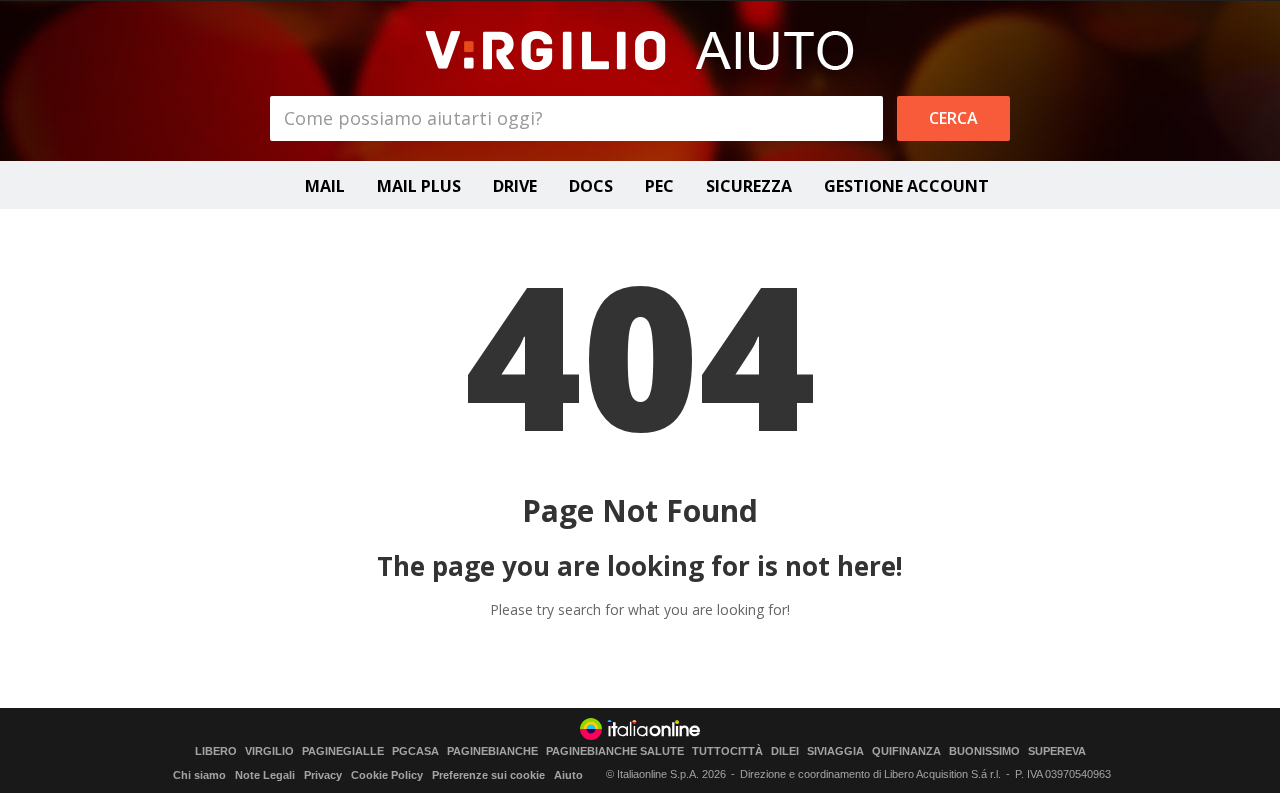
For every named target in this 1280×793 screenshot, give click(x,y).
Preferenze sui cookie (488, 775)
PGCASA (415, 751)
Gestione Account (906, 186)
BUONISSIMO (984, 751)
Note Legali (265, 775)
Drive (515, 186)
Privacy (323, 775)
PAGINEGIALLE (343, 751)
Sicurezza (749, 186)
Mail (325, 186)
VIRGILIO (269, 751)
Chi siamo (199, 775)
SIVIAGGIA (835, 751)
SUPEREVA (1057, 751)
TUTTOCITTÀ (727, 751)
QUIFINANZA (906, 751)
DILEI (785, 751)
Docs (591, 186)
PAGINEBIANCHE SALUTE (615, 751)
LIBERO (216, 751)
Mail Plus (419, 186)
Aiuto (568, 775)
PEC (659, 186)
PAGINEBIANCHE (492, 751)
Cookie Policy (387, 775)
